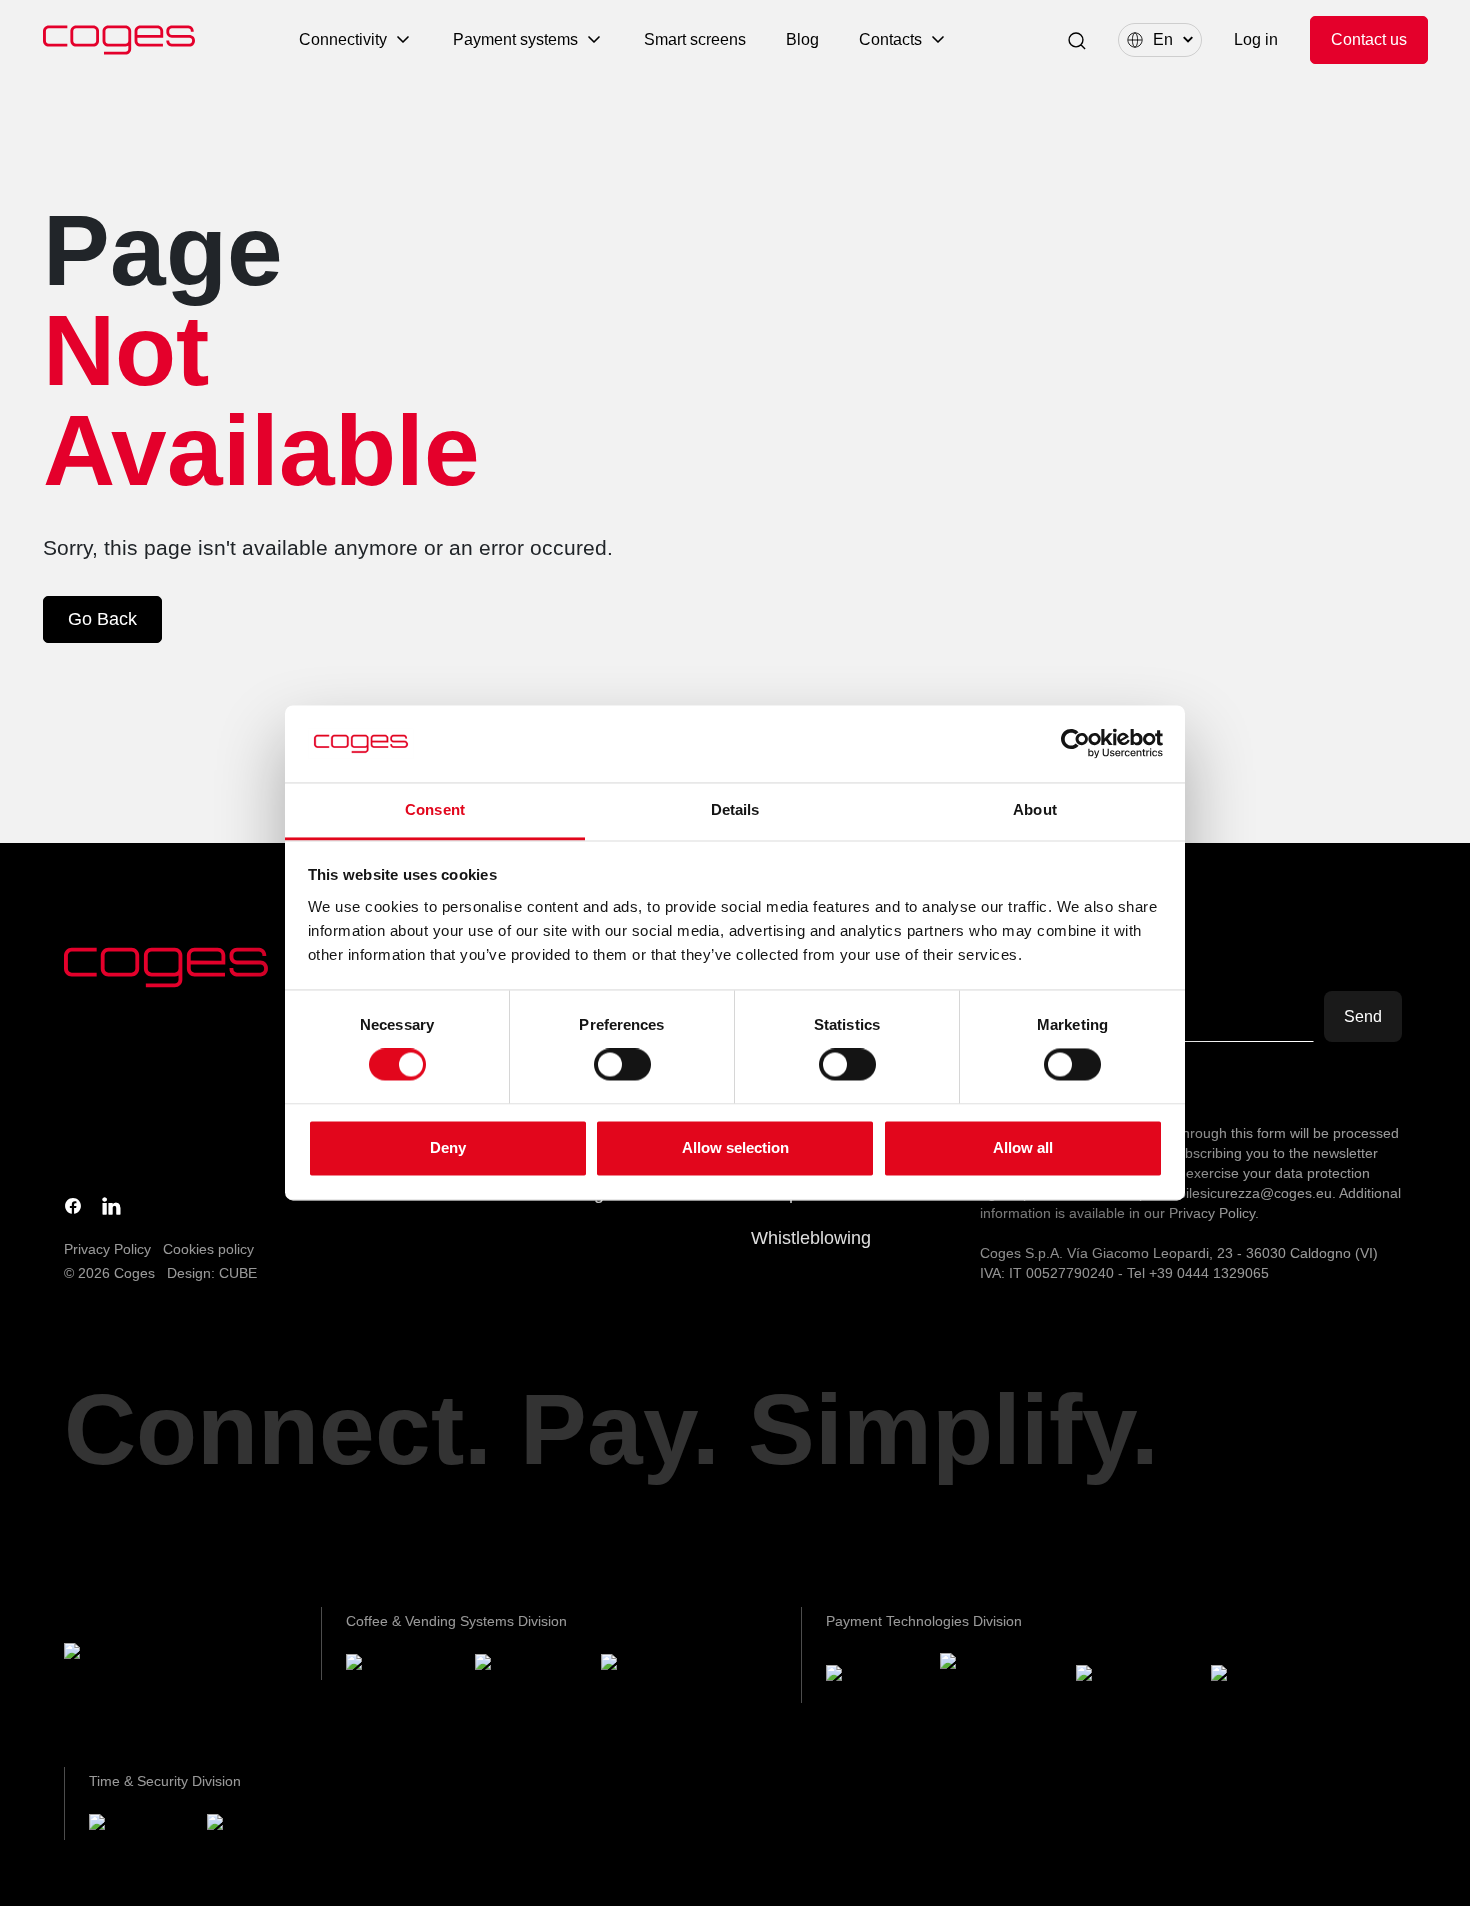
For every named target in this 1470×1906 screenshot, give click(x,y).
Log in (1256, 39)
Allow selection (735, 1147)
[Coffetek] (530, 1665)
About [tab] (1035, 809)
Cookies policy (208, 1249)
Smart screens (695, 39)
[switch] (622, 1065)
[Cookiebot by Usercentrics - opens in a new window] (1075, 744)
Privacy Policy (107, 1249)
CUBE (238, 1273)
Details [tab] (735, 809)
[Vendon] (1264, 1677)
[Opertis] (140, 1825)
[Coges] (875, 1677)
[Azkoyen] (402, 1665)
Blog (802, 39)
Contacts (890, 39)
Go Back (102, 619)
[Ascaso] (653, 1665)
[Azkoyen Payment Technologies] (1000, 1677)
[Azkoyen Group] (144, 1655)
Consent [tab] (435, 809)
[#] (260, 1825)
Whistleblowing (811, 1238)
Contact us (1369, 39)
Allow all (1023, 1147)
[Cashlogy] (1135, 1677)
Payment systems (515, 39)
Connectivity (343, 39)
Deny (448, 1147)
